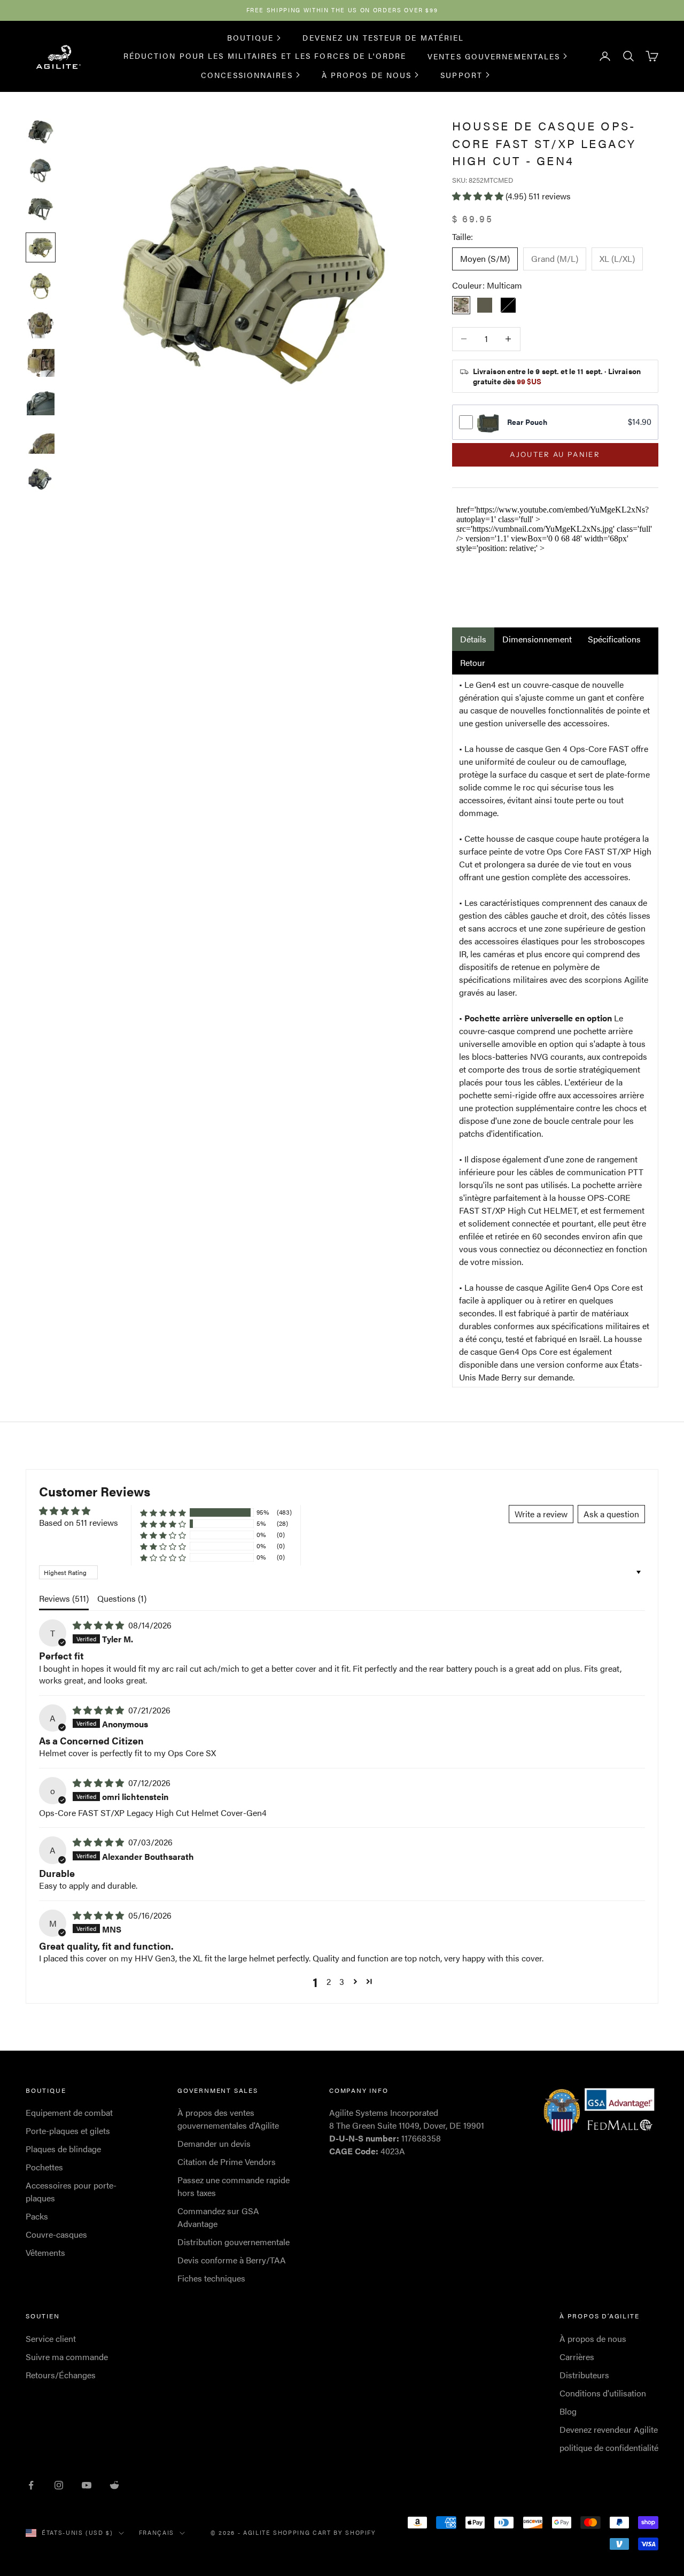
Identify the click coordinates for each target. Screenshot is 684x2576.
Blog (568, 2411)
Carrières (577, 2357)
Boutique (251, 37)
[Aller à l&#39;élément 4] (41, 247)
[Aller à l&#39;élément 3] (41, 209)
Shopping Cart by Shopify (325, 2532)
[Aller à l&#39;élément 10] (41, 478)
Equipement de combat (69, 2112)
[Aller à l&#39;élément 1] (41, 132)
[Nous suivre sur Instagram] (59, 2485)
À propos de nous (367, 74)
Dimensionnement (537, 639)
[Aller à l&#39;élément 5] (41, 286)
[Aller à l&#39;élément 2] (41, 170)
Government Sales (218, 2090)
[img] (99, 1625)
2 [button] (329, 1981)
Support (461, 74)
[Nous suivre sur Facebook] (31, 2485)
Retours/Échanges (61, 2375)
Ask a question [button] (611, 1514)
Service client (51, 2338)
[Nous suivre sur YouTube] (87, 2485)
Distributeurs (584, 2375)
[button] (479, 196)
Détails (473, 639)
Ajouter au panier (555, 454)
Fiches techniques (211, 2278)
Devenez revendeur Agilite (609, 2429)
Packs (37, 2216)
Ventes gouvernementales (494, 56)
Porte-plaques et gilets (68, 2131)
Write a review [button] (541, 1514)
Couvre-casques (56, 2234)
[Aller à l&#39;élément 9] (41, 440)
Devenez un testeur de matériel (383, 37)
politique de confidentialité (609, 2447)
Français (157, 2532)
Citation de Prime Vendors (227, 2162)
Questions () (122, 1598)
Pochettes (44, 2167)
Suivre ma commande (67, 2357)
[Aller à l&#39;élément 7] (41, 363)
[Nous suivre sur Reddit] (114, 2485)
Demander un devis (214, 2143)
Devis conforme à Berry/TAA (232, 2260)
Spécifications (614, 639)
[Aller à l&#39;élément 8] (41, 401)
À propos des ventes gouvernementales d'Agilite (228, 2119)
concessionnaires (247, 74)
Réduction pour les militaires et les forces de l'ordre (265, 56)
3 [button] (342, 1981)
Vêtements (45, 2252)
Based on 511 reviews (79, 1522)
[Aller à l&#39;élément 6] (41, 324)
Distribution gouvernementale (234, 2242)
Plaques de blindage (63, 2149)
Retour (473, 662)
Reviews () (64, 1598)
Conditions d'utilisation (603, 2393)
